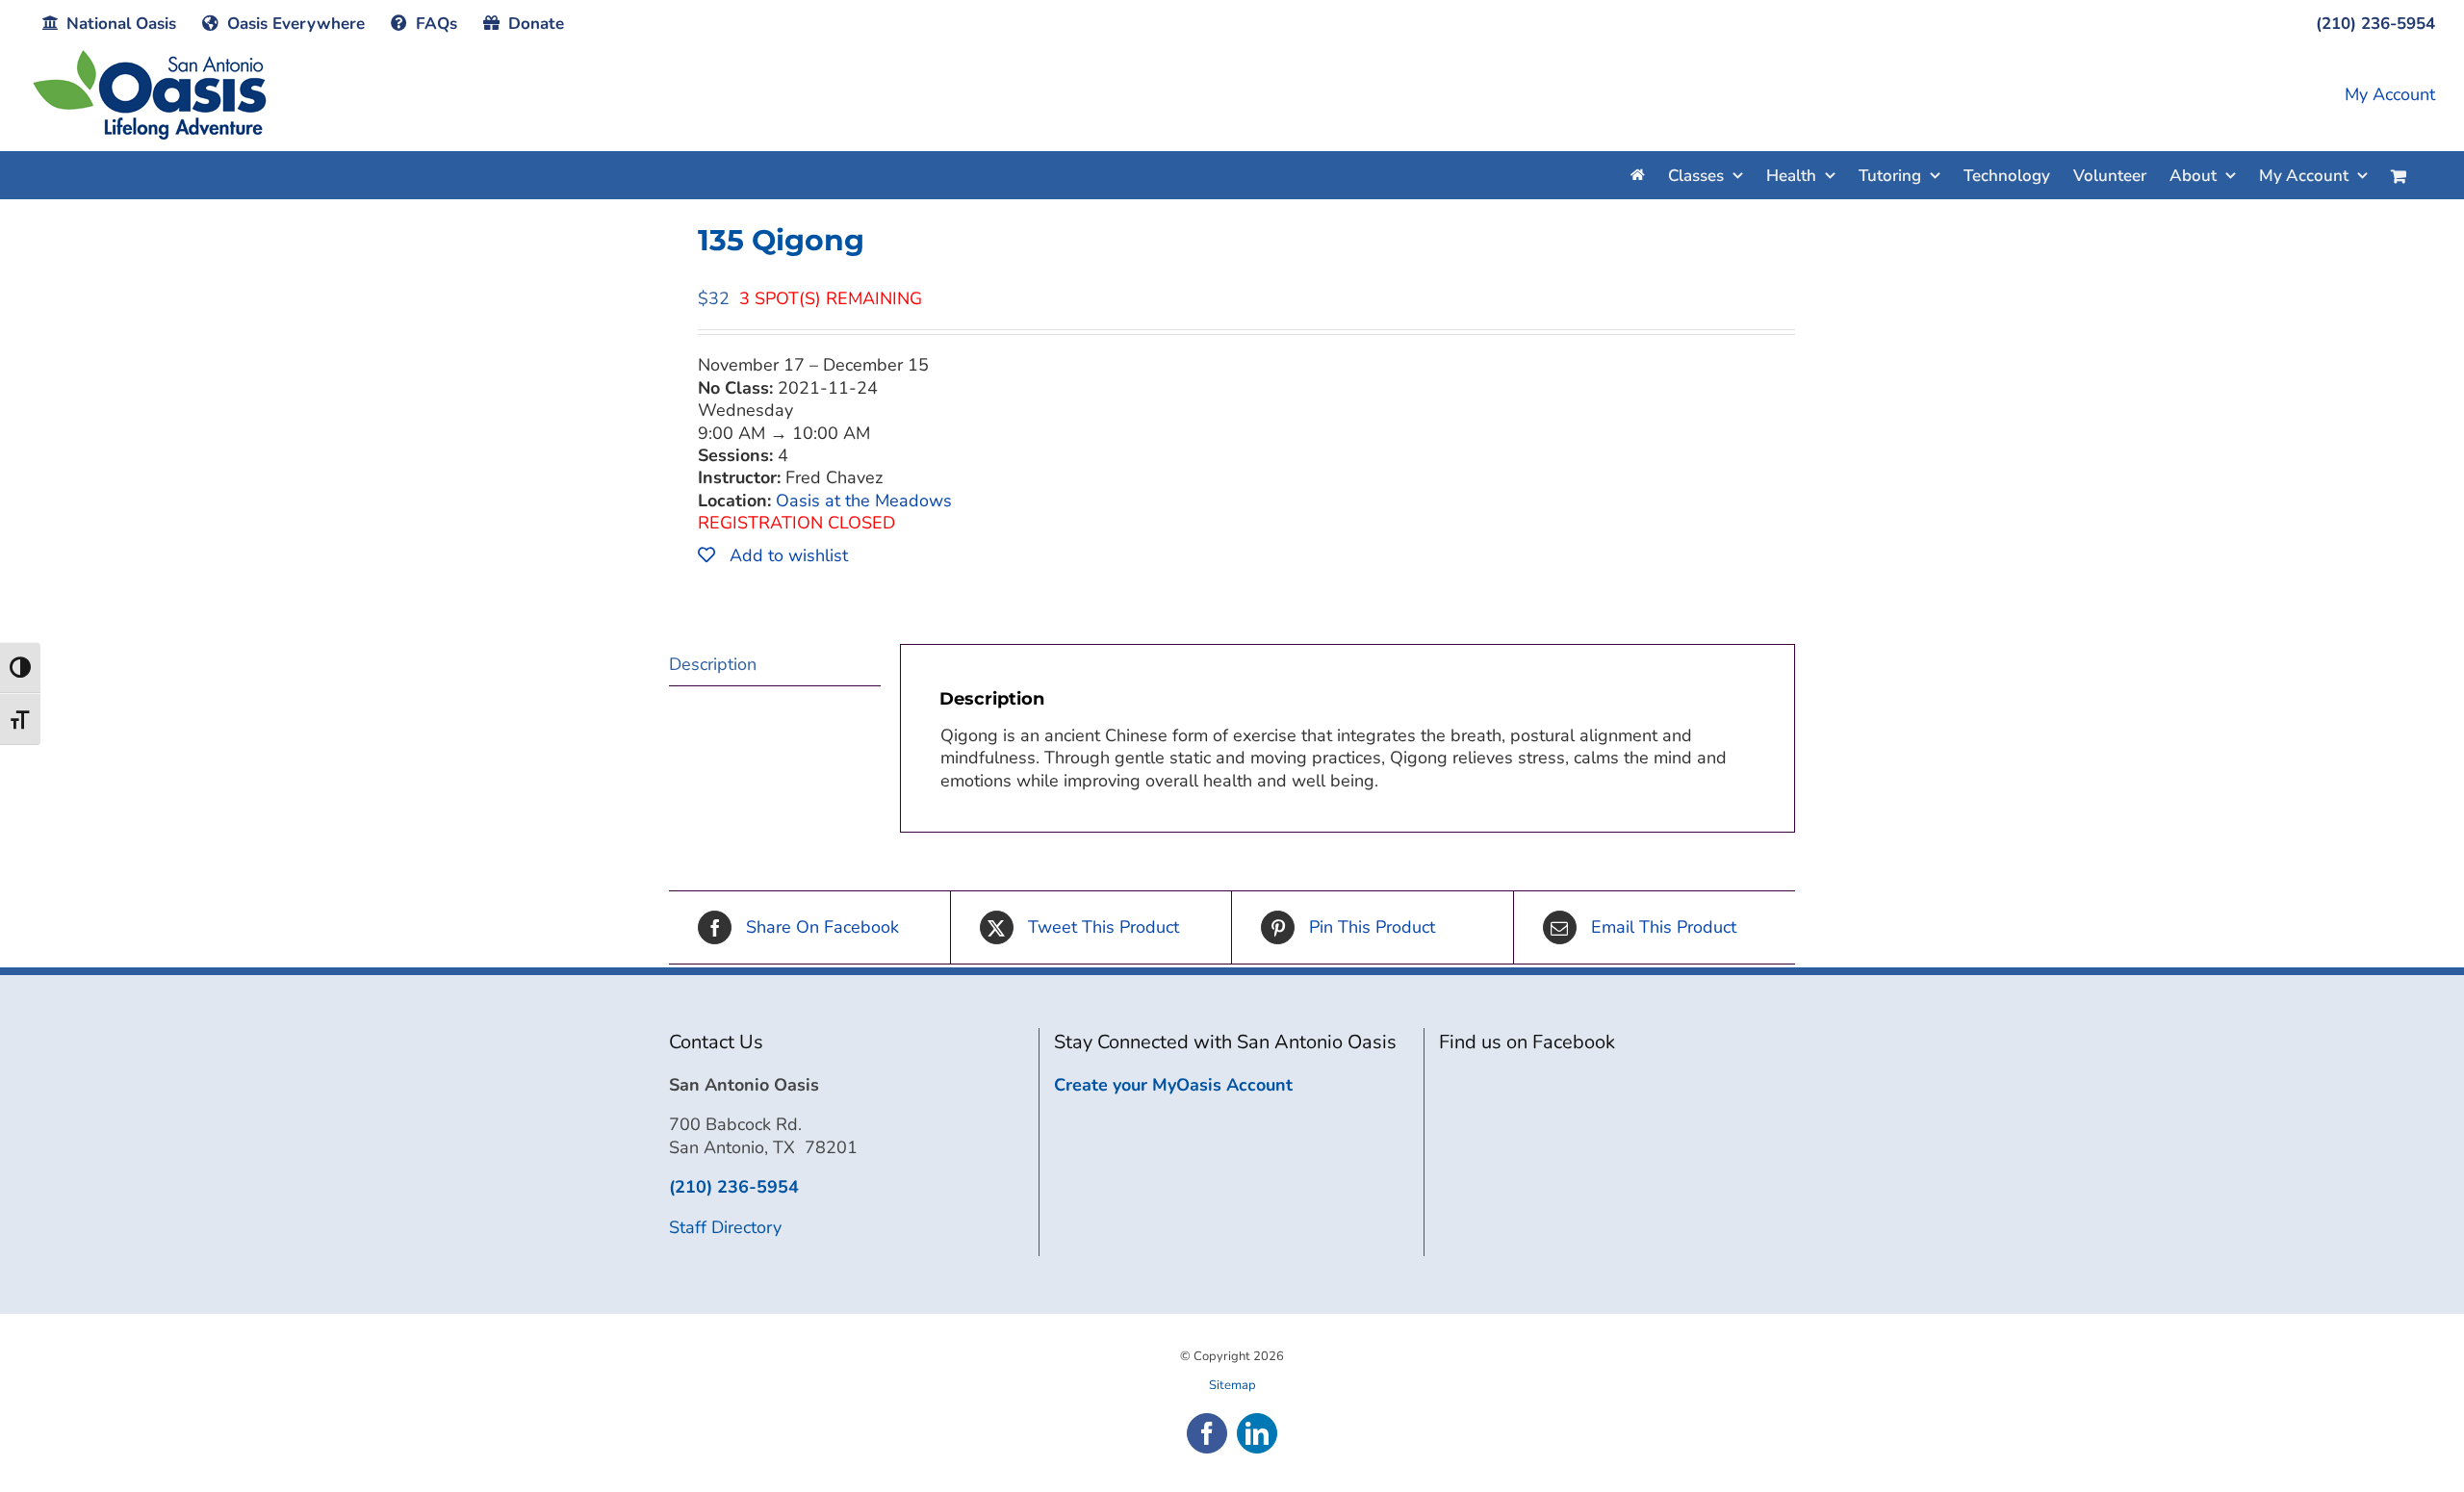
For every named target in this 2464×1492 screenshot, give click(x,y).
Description (713, 664)
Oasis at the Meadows (864, 501)
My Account (2390, 95)
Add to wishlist (786, 555)
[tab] (775, 665)
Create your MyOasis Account (1173, 1085)
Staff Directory (725, 1227)
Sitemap (1232, 1385)
